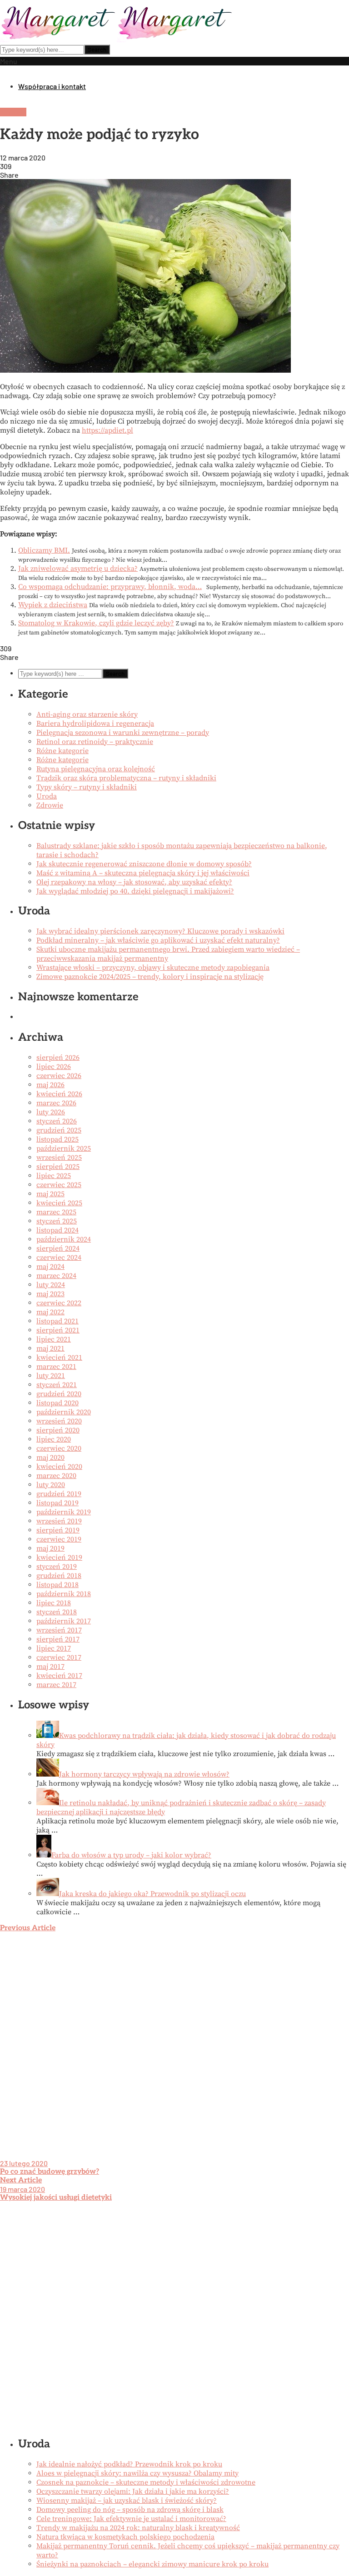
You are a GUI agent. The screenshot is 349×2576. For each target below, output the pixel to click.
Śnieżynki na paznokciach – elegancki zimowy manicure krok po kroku (152, 2564)
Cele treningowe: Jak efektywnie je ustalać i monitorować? (131, 2519)
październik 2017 (64, 1621)
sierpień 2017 (58, 1639)
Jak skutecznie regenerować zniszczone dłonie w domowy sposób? (144, 864)
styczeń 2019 (57, 1567)
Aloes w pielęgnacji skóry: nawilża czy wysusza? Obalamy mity (137, 2473)
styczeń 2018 (57, 1612)
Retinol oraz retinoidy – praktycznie (95, 742)
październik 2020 (64, 1412)
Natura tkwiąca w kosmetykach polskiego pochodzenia (125, 2537)
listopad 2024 (57, 1230)
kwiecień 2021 (59, 1358)
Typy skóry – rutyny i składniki (87, 787)
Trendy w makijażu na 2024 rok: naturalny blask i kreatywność (138, 2528)
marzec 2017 (56, 1685)
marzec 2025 (56, 1212)
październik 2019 (64, 1512)
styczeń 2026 (57, 1121)
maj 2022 (50, 1312)
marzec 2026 (56, 1103)
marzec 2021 (56, 1367)
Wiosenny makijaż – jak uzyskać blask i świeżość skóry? (127, 2501)
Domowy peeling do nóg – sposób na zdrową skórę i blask (130, 2510)
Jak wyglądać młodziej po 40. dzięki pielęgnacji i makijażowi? (135, 891)
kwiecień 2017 (59, 1676)
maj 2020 (50, 1458)
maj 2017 (50, 1667)
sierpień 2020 (58, 1430)
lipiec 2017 (54, 1648)
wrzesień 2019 (59, 1521)
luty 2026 (51, 1112)
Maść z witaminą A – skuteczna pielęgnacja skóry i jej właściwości (143, 873)
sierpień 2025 (58, 1167)
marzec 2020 (56, 1476)
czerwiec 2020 (59, 1448)
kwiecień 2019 (59, 1558)
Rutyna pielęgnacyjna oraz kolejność (96, 769)
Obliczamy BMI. (44, 550)
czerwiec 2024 (59, 1258)
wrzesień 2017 (59, 1630)
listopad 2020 (57, 1403)
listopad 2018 (57, 1585)
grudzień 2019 (59, 1494)
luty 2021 (51, 1376)
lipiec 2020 (54, 1439)
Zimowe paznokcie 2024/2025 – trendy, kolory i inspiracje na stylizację (150, 977)
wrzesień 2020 (59, 1421)
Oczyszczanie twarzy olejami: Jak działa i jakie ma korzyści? (133, 2491)
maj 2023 (50, 1294)
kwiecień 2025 (59, 1203)
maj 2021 (50, 1348)
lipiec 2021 (54, 1339)
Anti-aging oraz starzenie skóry (87, 714)
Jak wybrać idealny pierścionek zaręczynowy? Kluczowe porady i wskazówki (160, 931)
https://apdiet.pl (107, 430)
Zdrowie (13, 112)
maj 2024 (50, 1267)
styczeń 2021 (57, 1385)
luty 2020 (51, 1485)
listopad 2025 (57, 1139)
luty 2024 (51, 1285)
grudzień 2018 (59, 1576)
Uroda (47, 796)
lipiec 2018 (54, 1603)
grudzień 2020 (59, 1394)
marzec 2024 (56, 1276)
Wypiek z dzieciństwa (53, 605)
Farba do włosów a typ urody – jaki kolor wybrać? (131, 1855)
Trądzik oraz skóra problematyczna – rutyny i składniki (126, 778)
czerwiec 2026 (59, 1076)
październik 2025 (64, 1148)
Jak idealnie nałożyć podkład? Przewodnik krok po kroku (129, 2464)
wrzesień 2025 (59, 1158)
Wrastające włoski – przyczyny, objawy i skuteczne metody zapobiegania (153, 968)
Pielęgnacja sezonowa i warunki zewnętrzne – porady (123, 733)
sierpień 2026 (58, 1058)
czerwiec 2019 (59, 1539)
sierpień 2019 (58, 1530)
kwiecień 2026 (59, 1094)
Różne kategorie (62, 751)
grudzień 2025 (59, 1130)
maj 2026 (50, 1085)
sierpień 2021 (58, 1330)
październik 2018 (64, 1594)
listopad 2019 (57, 1503)
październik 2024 (64, 1239)
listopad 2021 (57, 1321)
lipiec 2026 (54, 1067)
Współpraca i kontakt (52, 86)
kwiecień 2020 (59, 1467)
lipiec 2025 (54, 1176)
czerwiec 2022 (59, 1303)
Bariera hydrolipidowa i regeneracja (95, 724)
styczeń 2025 (57, 1221)
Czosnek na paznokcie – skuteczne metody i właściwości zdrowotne (146, 2482)
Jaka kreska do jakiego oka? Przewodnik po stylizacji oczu (152, 1894)
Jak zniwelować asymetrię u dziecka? (78, 569)
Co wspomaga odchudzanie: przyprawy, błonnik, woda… (110, 587)
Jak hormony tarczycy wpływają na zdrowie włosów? (144, 1774)
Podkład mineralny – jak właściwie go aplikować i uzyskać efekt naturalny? (158, 940)
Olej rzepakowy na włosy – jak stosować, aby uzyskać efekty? (134, 882)
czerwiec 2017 (59, 1657)
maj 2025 (50, 1194)
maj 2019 (50, 1548)
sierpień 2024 (58, 1248)
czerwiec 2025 (59, 1185)
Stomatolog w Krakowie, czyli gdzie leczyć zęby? (96, 623)
